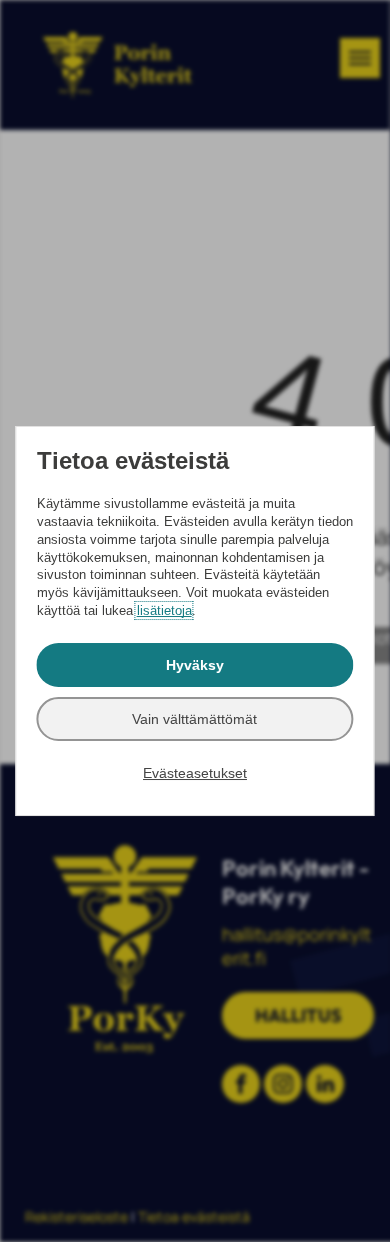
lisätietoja (164, 610)
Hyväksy (195, 665)
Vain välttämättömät (194, 719)
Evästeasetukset (195, 773)
